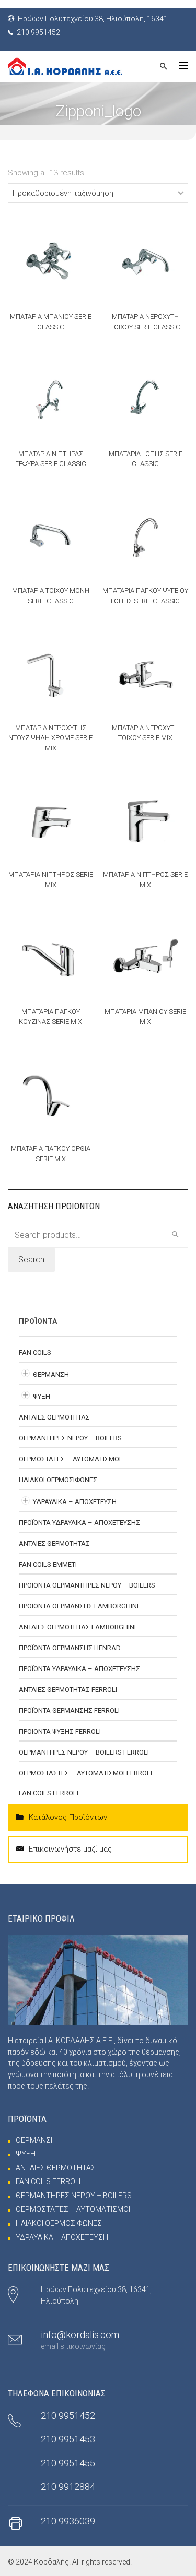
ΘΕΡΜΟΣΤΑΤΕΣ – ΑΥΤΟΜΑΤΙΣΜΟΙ (70, 1459)
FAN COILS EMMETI (48, 1564)
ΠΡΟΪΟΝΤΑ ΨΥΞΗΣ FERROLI (60, 1731)
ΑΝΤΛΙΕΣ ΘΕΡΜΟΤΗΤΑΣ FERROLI (68, 1690)
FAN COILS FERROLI (49, 1793)
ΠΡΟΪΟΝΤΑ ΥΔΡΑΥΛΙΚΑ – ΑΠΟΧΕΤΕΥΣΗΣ (79, 1523)
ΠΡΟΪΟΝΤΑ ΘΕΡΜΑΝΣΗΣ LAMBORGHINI (79, 1606)
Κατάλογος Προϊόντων (68, 1817)
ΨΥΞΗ (42, 1396)
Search (31, 1260)
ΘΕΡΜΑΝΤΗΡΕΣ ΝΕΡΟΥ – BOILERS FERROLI (84, 1752)
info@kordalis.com (80, 2335)
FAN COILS (35, 1352)
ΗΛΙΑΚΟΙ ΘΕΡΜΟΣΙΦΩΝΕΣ (58, 1480)
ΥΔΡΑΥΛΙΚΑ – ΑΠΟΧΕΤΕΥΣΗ (75, 1502)
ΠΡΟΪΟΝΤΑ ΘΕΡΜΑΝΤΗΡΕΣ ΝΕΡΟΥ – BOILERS (87, 1585)
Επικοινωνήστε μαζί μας (70, 1849)
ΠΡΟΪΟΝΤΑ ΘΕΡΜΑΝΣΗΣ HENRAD (70, 1648)
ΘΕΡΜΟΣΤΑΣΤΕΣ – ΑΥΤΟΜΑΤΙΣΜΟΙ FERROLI (85, 1773)
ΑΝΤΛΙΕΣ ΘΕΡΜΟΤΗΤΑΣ (54, 1417)
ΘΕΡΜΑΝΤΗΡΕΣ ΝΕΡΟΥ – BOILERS (70, 1438)
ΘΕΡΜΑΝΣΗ (51, 1374)
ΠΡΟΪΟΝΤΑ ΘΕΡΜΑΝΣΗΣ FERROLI (69, 1710)
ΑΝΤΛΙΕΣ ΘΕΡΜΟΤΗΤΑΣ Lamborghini (77, 1627)
